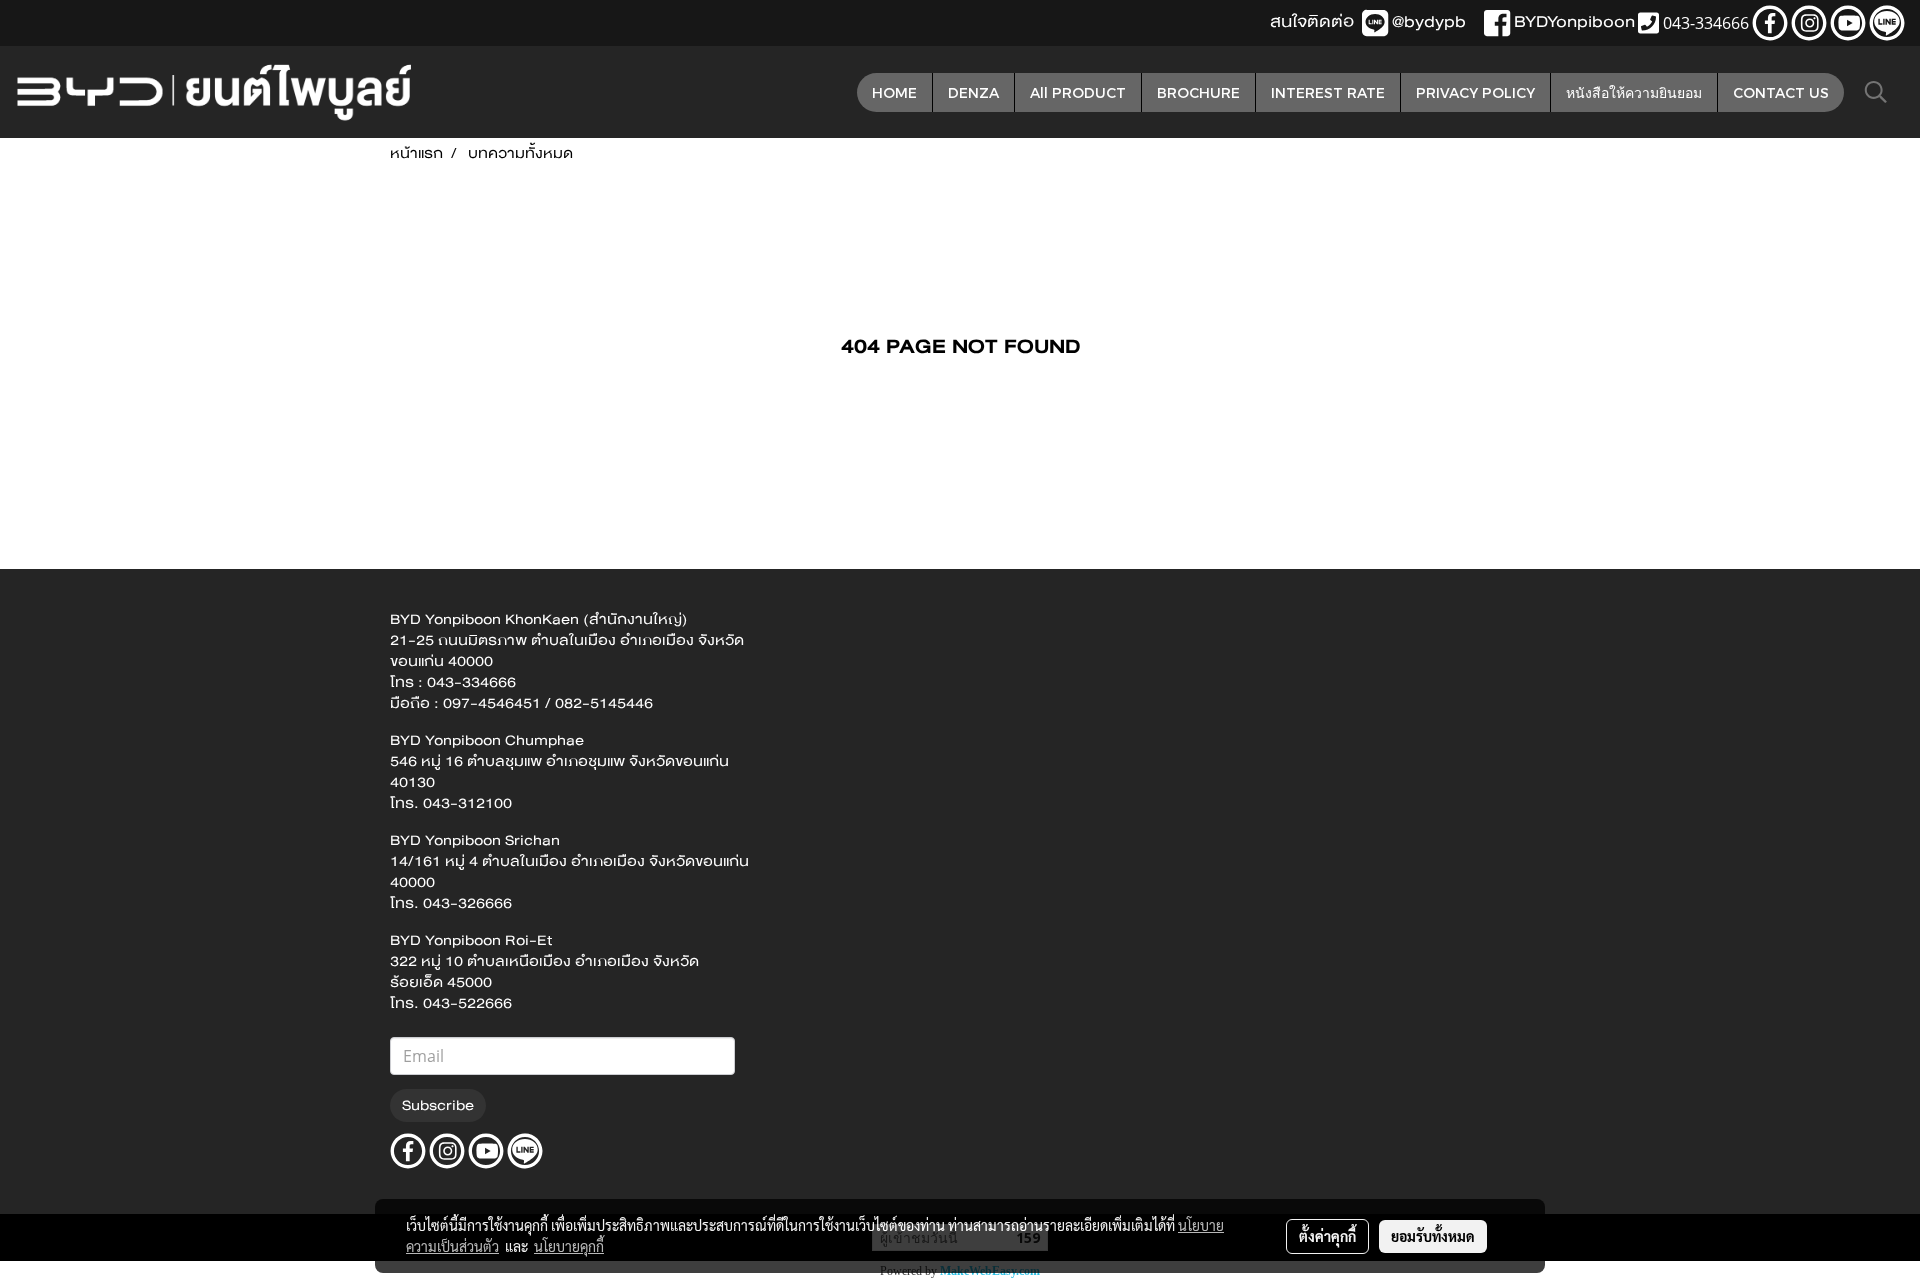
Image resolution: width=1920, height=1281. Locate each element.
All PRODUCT (1078, 92)
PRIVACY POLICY (1475, 92)
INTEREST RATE (1328, 92)
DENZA (973, 92)
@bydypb (1429, 21)
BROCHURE (1198, 92)
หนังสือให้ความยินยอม (1634, 92)
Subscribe (438, 1105)
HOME (894, 92)
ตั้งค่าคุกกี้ (1327, 1236)
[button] (1876, 92)
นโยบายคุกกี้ (569, 1246)
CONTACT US (1781, 92)
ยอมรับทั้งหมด (1433, 1236)
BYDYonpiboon (1574, 21)
